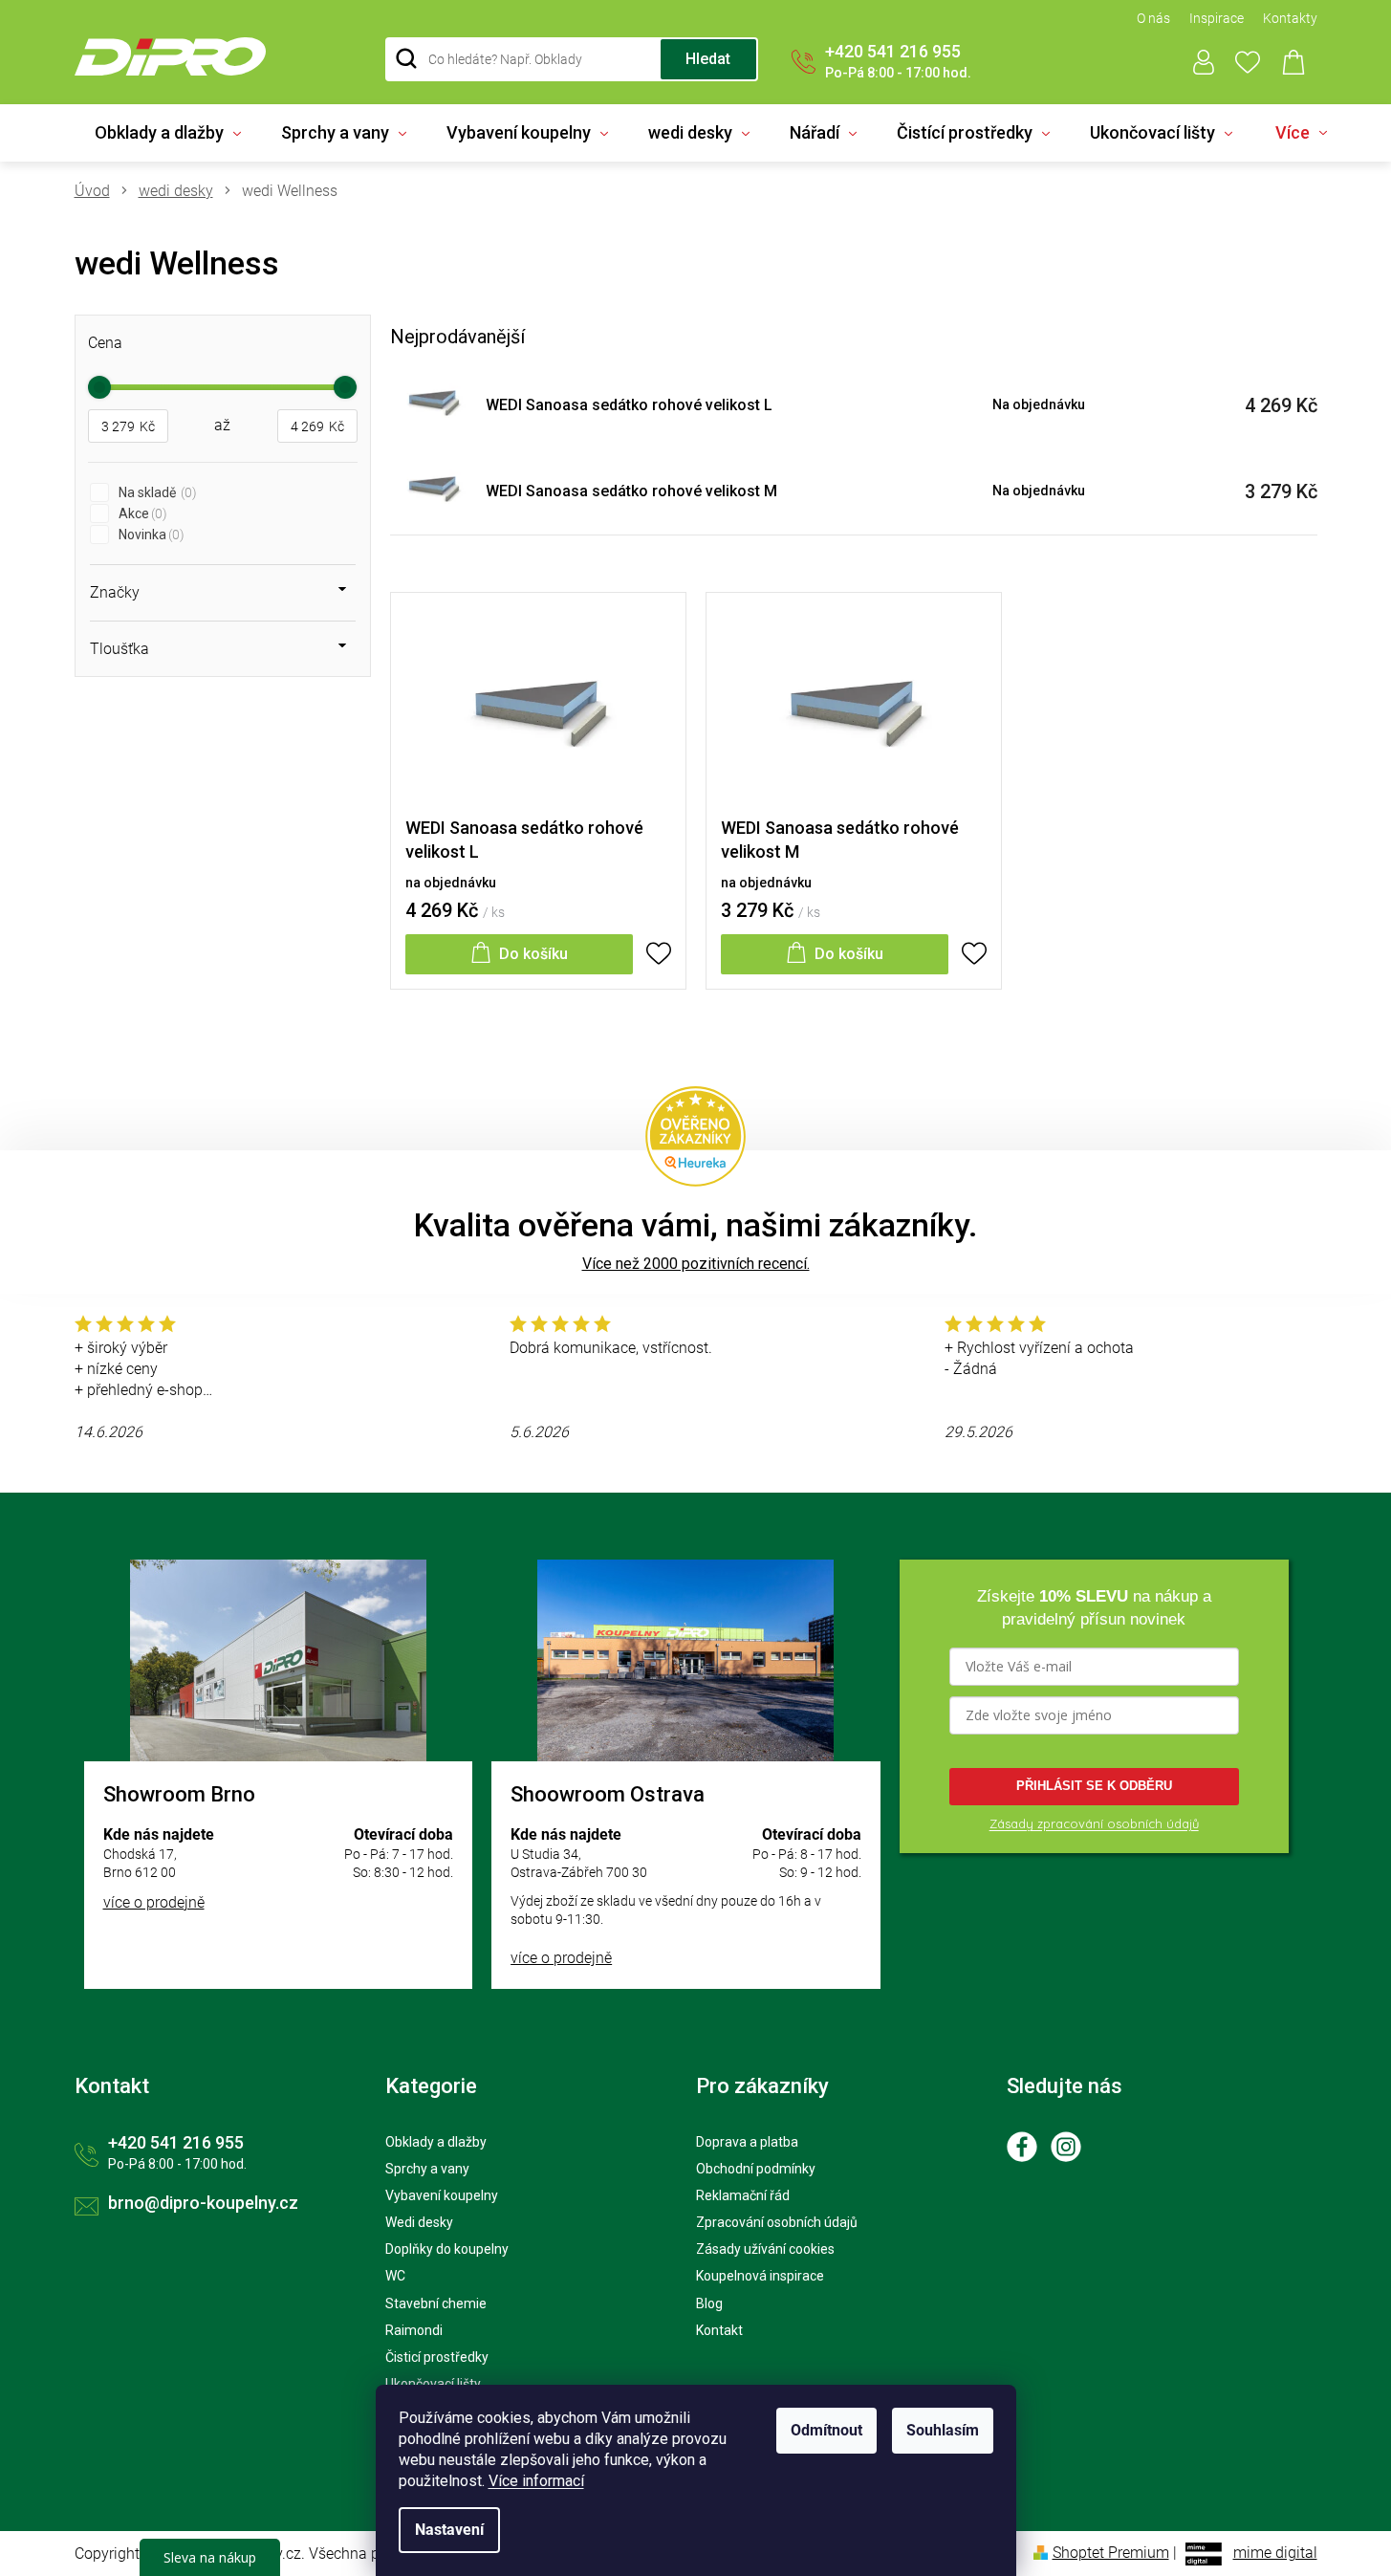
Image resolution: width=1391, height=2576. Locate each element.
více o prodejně (154, 1902)
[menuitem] (168, 133)
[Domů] (99, 191)
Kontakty (1290, 18)
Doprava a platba (747, 2142)
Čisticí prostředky (437, 2357)
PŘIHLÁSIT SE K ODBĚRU (1094, 1786)
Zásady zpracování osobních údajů (1094, 1823)
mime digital (1275, 2553)
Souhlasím (943, 2430)
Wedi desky (419, 2222)
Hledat (708, 59)
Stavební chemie (436, 2303)
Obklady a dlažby (436, 2142)
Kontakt (719, 2330)
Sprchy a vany (427, 2169)
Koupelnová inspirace (760, 2276)
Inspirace (1217, 18)
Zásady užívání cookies (765, 2249)
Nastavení (449, 2530)
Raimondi (414, 2330)
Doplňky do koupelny (447, 2249)
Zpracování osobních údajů (777, 2222)
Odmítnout (826, 2430)
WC (395, 2276)
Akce (141, 513)
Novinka (149, 535)
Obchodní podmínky (756, 2169)
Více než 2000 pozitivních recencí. (696, 1264)
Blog (709, 2303)
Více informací (536, 2481)
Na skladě (155, 492)
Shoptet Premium (1111, 2553)
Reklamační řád (743, 2195)
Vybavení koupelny (442, 2195)
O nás (1153, 18)
